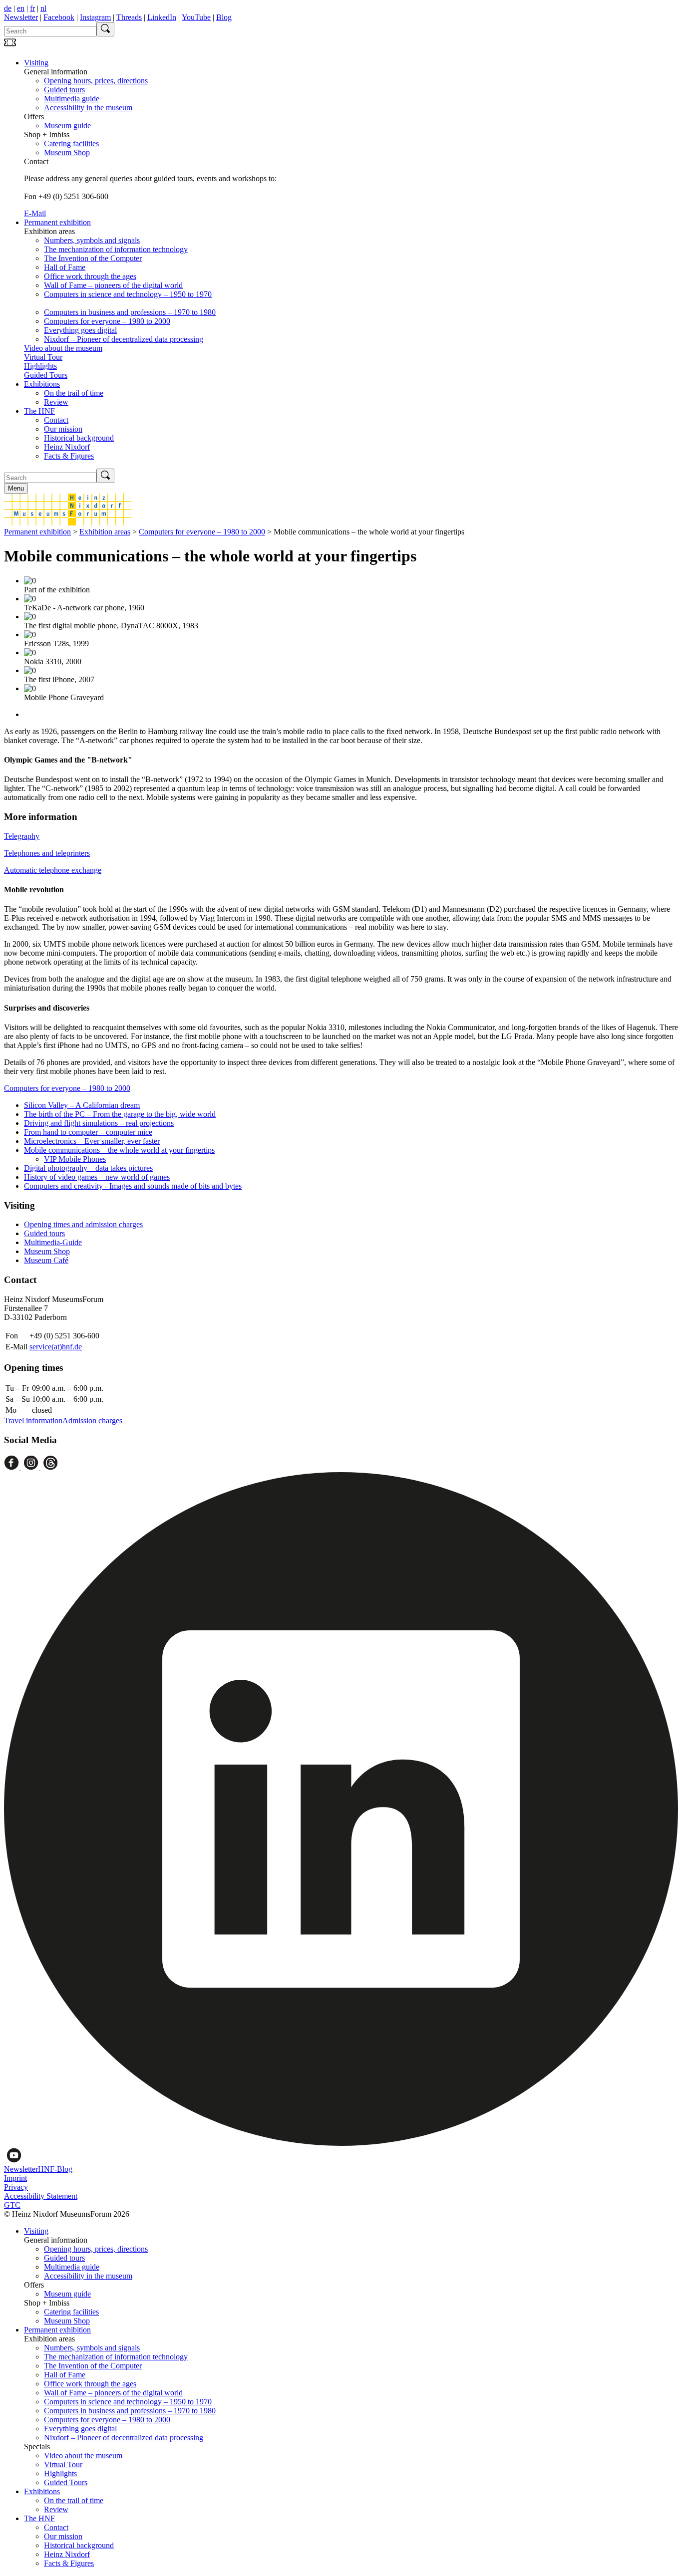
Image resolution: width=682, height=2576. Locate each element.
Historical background (79, 438)
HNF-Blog (55, 2169)
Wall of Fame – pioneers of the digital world (113, 285)
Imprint (15, 2178)
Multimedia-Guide (53, 1242)
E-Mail (35, 213)
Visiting (36, 63)
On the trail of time (74, 393)
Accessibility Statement (41, 2196)
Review (56, 402)
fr (32, 8)
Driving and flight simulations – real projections (99, 1123)
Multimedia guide (72, 99)
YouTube (196, 17)
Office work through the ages (90, 276)
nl (43, 8)
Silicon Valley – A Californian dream (82, 1105)
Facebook (59, 17)
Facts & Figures (69, 456)
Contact (56, 420)
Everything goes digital (80, 330)
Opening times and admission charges (83, 1224)
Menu (16, 488)
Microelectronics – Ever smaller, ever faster (92, 1141)
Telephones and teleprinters (47, 853)
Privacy (16, 2187)
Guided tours (64, 90)
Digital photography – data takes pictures (88, 1168)
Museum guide (67, 126)
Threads (129, 17)
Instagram (95, 17)
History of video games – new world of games (97, 1177)
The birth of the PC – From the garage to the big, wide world (120, 1114)
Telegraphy (22, 836)
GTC (12, 2205)
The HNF (39, 411)
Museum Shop (67, 152)
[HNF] (68, 523)
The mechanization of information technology (116, 249)
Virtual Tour (43, 357)
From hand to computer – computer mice (88, 1132)
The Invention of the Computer (93, 258)
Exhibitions (42, 384)
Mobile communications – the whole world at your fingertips (119, 1150)
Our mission (63, 429)
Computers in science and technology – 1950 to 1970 (128, 294)
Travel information (33, 1420)
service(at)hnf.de (56, 1347)
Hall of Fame (65, 267)
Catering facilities (71, 143)
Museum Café (46, 1260)
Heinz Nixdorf (67, 447)
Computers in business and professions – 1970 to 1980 (130, 312)
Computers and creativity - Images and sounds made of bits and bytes (133, 1186)
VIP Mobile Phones (75, 1159)
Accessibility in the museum (88, 108)
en (21, 8)
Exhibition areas (105, 532)
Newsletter (21, 17)
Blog (224, 17)
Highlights (40, 366)
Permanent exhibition (57, 222)
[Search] (105, 29)
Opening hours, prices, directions (96, 81)
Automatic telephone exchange (53, 870)
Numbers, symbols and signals (92, 240)
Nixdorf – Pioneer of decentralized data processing (124, 339)
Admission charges (92, 1420)
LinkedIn (162, 17)
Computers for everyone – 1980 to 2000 (107, 321)
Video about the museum (63, 348)
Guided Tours (46, 375)
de (8, 8)
